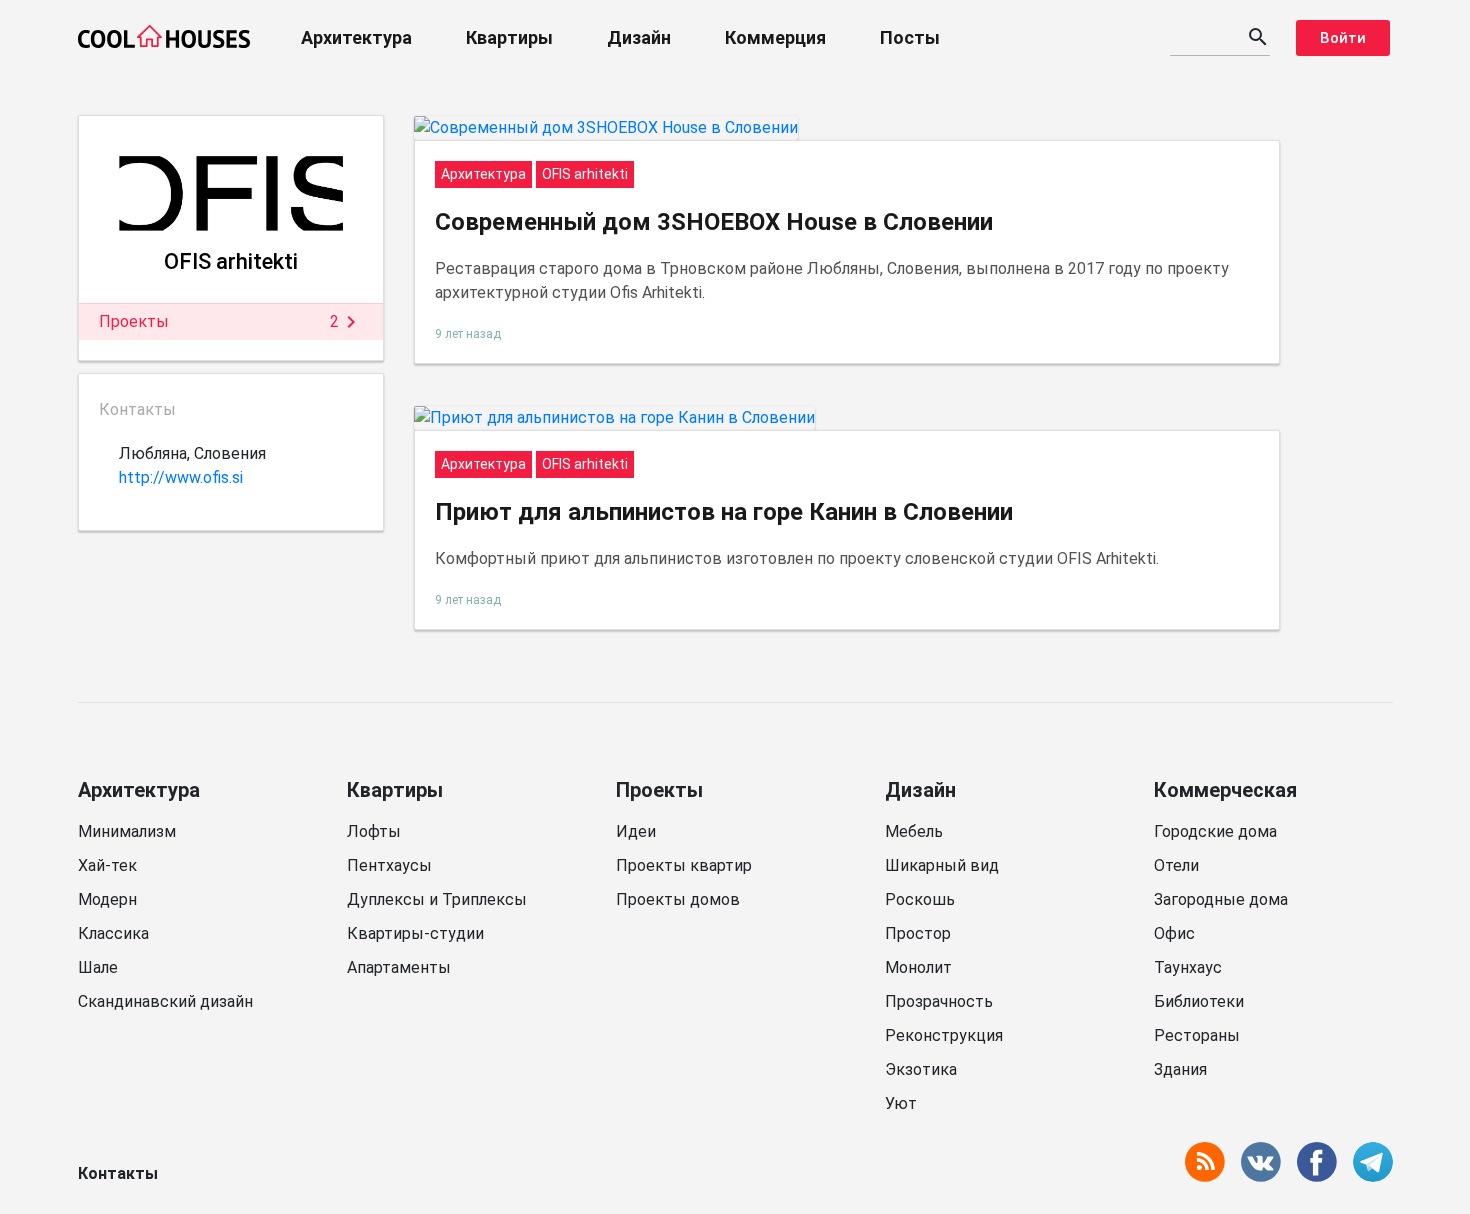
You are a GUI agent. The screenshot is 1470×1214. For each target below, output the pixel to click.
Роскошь (920, 899)
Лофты (374, 831)
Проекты (659, 790)
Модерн (107, 899)
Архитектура (356, 37)
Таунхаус (1188, 967)
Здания (1180, 1069)
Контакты (118, 1173)
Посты (910, 37)
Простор (918, 933)
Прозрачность (939, 1001)
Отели (1176, 865)
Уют (901, 1103)
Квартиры (509, 37)
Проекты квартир (684, 865)
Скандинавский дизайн (165, 1001)
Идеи (636, 831)
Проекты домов (678, 899)
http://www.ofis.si (181, 477)
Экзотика (921, 1069)
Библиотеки (1199, 1001)
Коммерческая (1225, 790)
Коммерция (775, 37)
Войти (1343, 38)
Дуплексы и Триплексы (437, 899)
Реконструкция (944, 1035)
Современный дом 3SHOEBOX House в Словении (714, 222)
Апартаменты (399, 967)
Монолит (918, 967)
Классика (113, 933)
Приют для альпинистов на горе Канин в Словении (724, 512)
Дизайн (639, 37)
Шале (98, 967)
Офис (1174, 933)
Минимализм (127, 831)
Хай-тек (107, 865)
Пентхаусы (389, 865)
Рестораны (1197, 1035)
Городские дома (1215, 831)
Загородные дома (1221, 899)
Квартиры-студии (415, 933)
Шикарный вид (942, 865)
